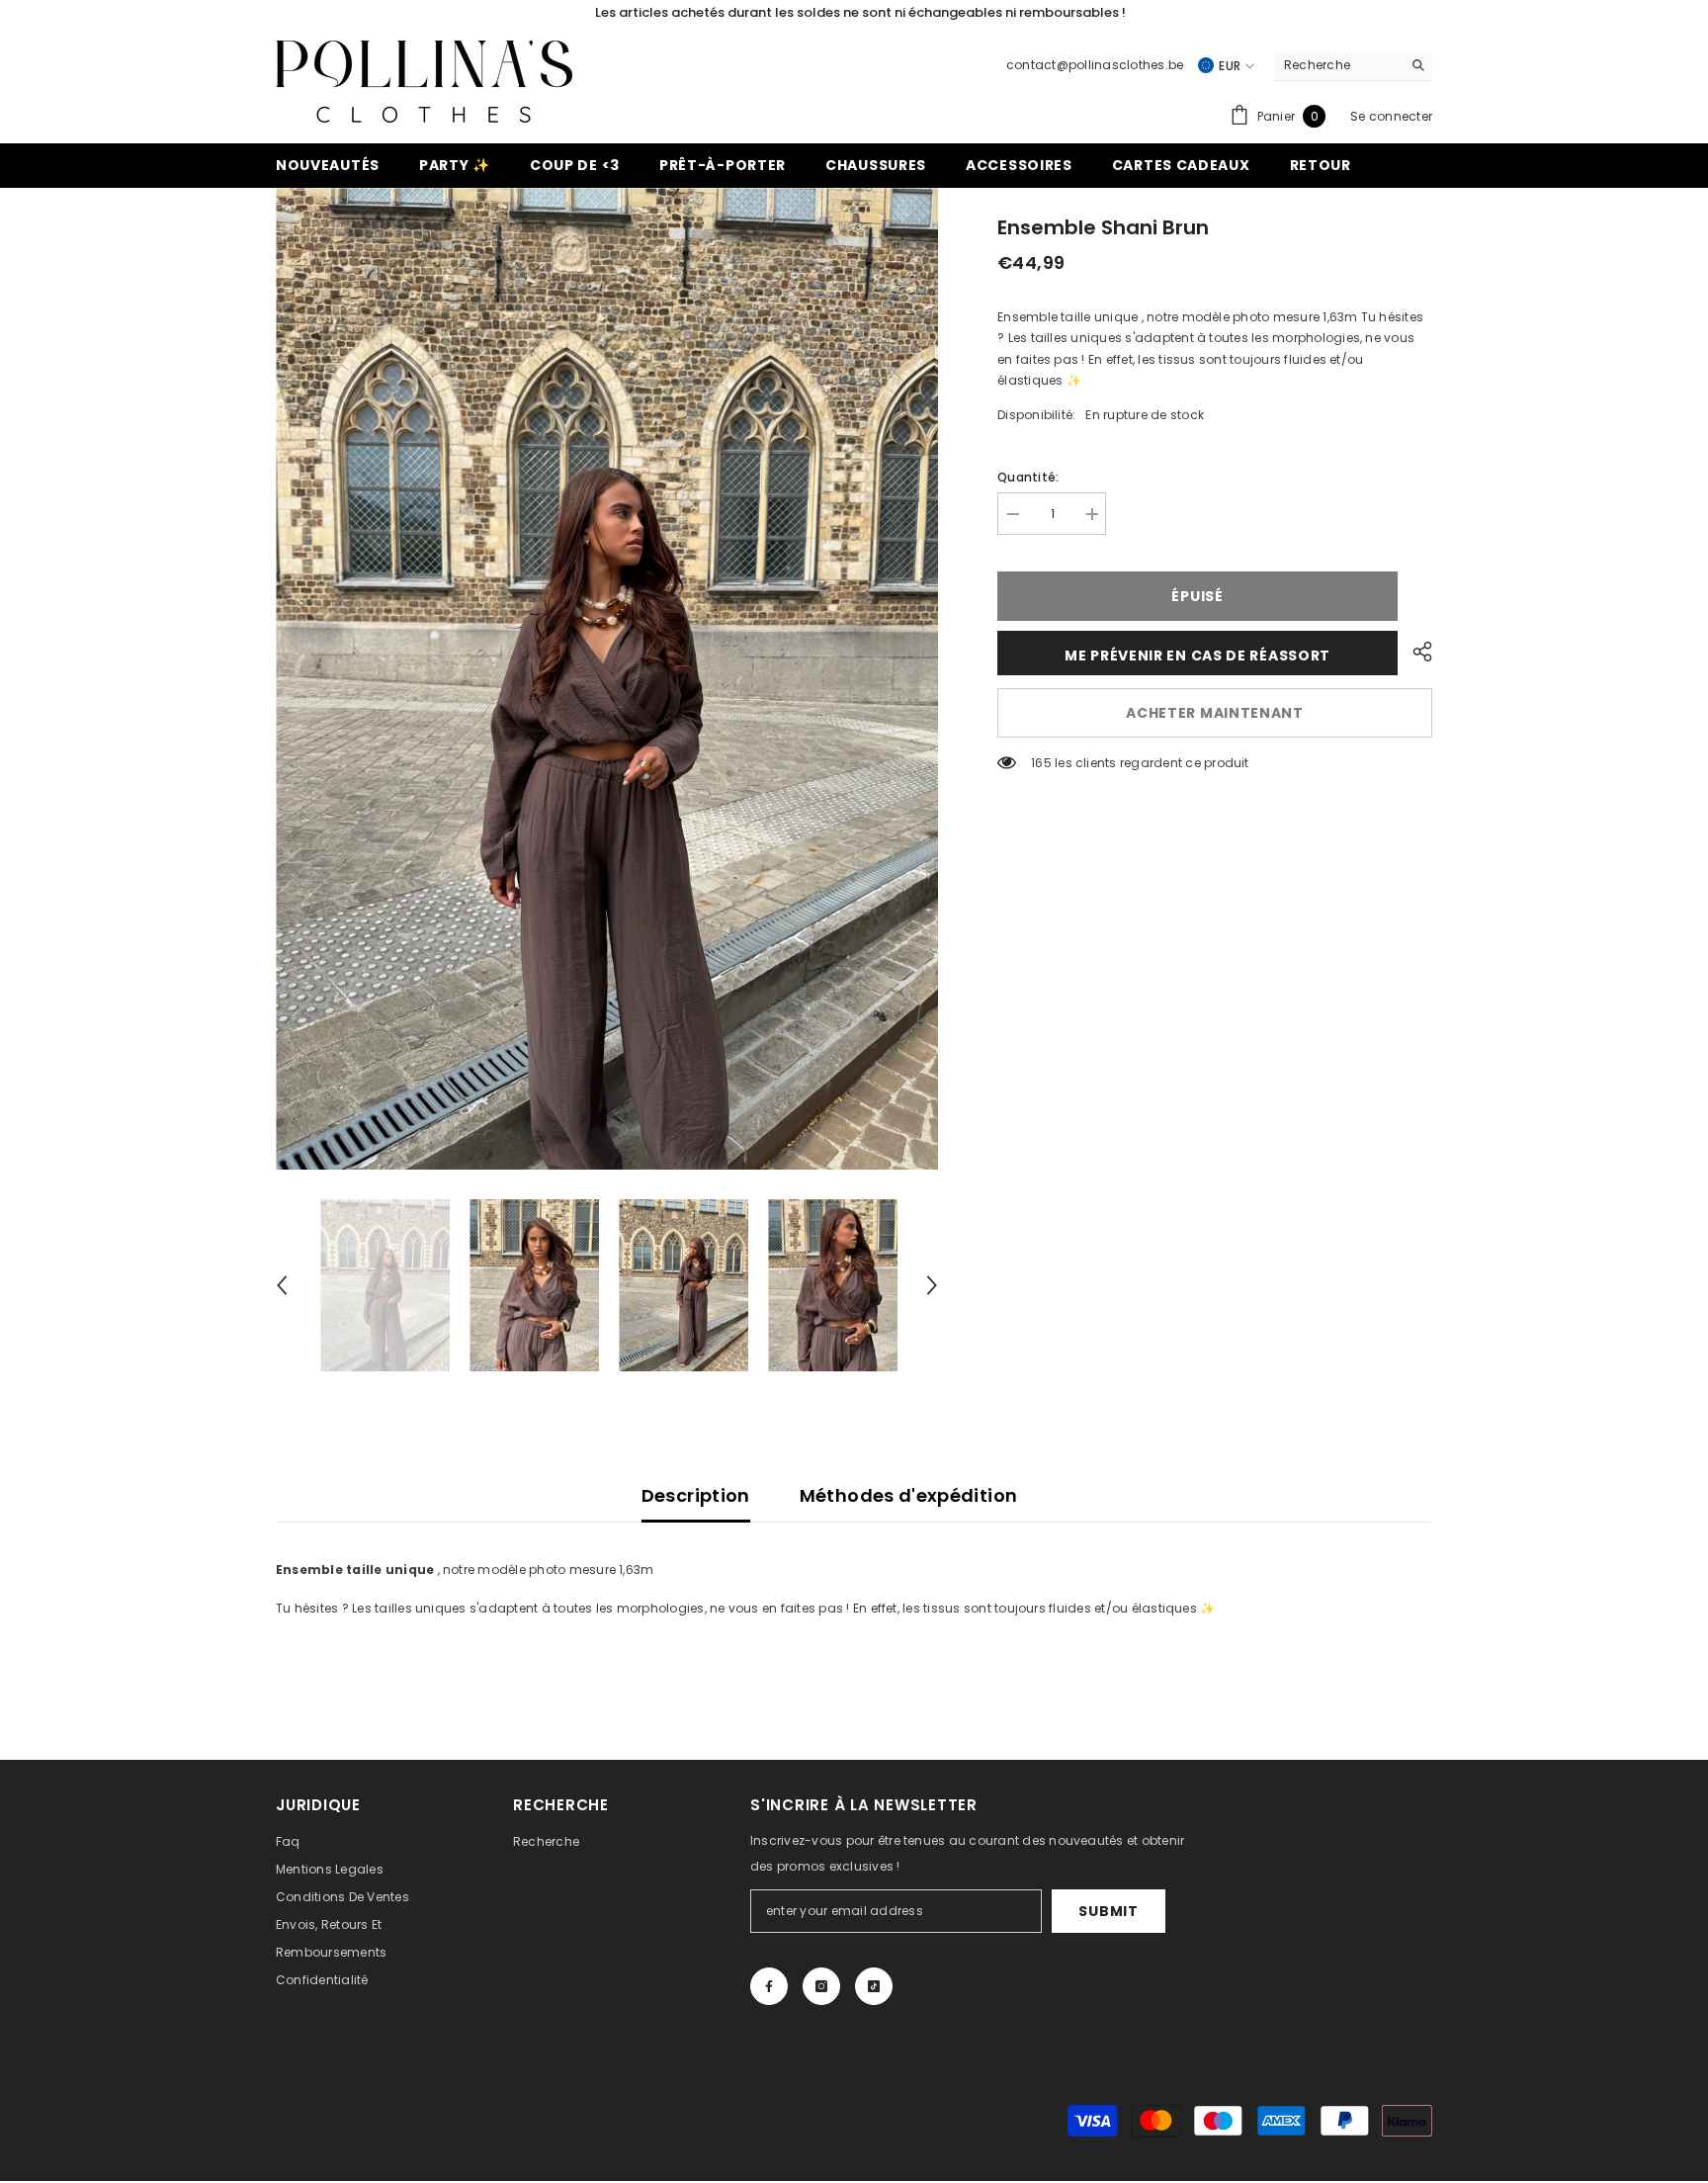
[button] (282, 1285)
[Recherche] (1353, 66)
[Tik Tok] (874, 1986)
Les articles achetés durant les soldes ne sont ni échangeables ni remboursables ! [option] (854, 12)
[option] (607, 679)
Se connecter (1391, 116)
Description (696, 1495)
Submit (1108, 1911)
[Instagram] (821, 1986)
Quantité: (1028, 477)
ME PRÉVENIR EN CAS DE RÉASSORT (1197, 655)
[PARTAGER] (1415, 652)
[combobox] (1338, 65)
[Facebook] (769, 1986)
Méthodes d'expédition (909, 1495)
